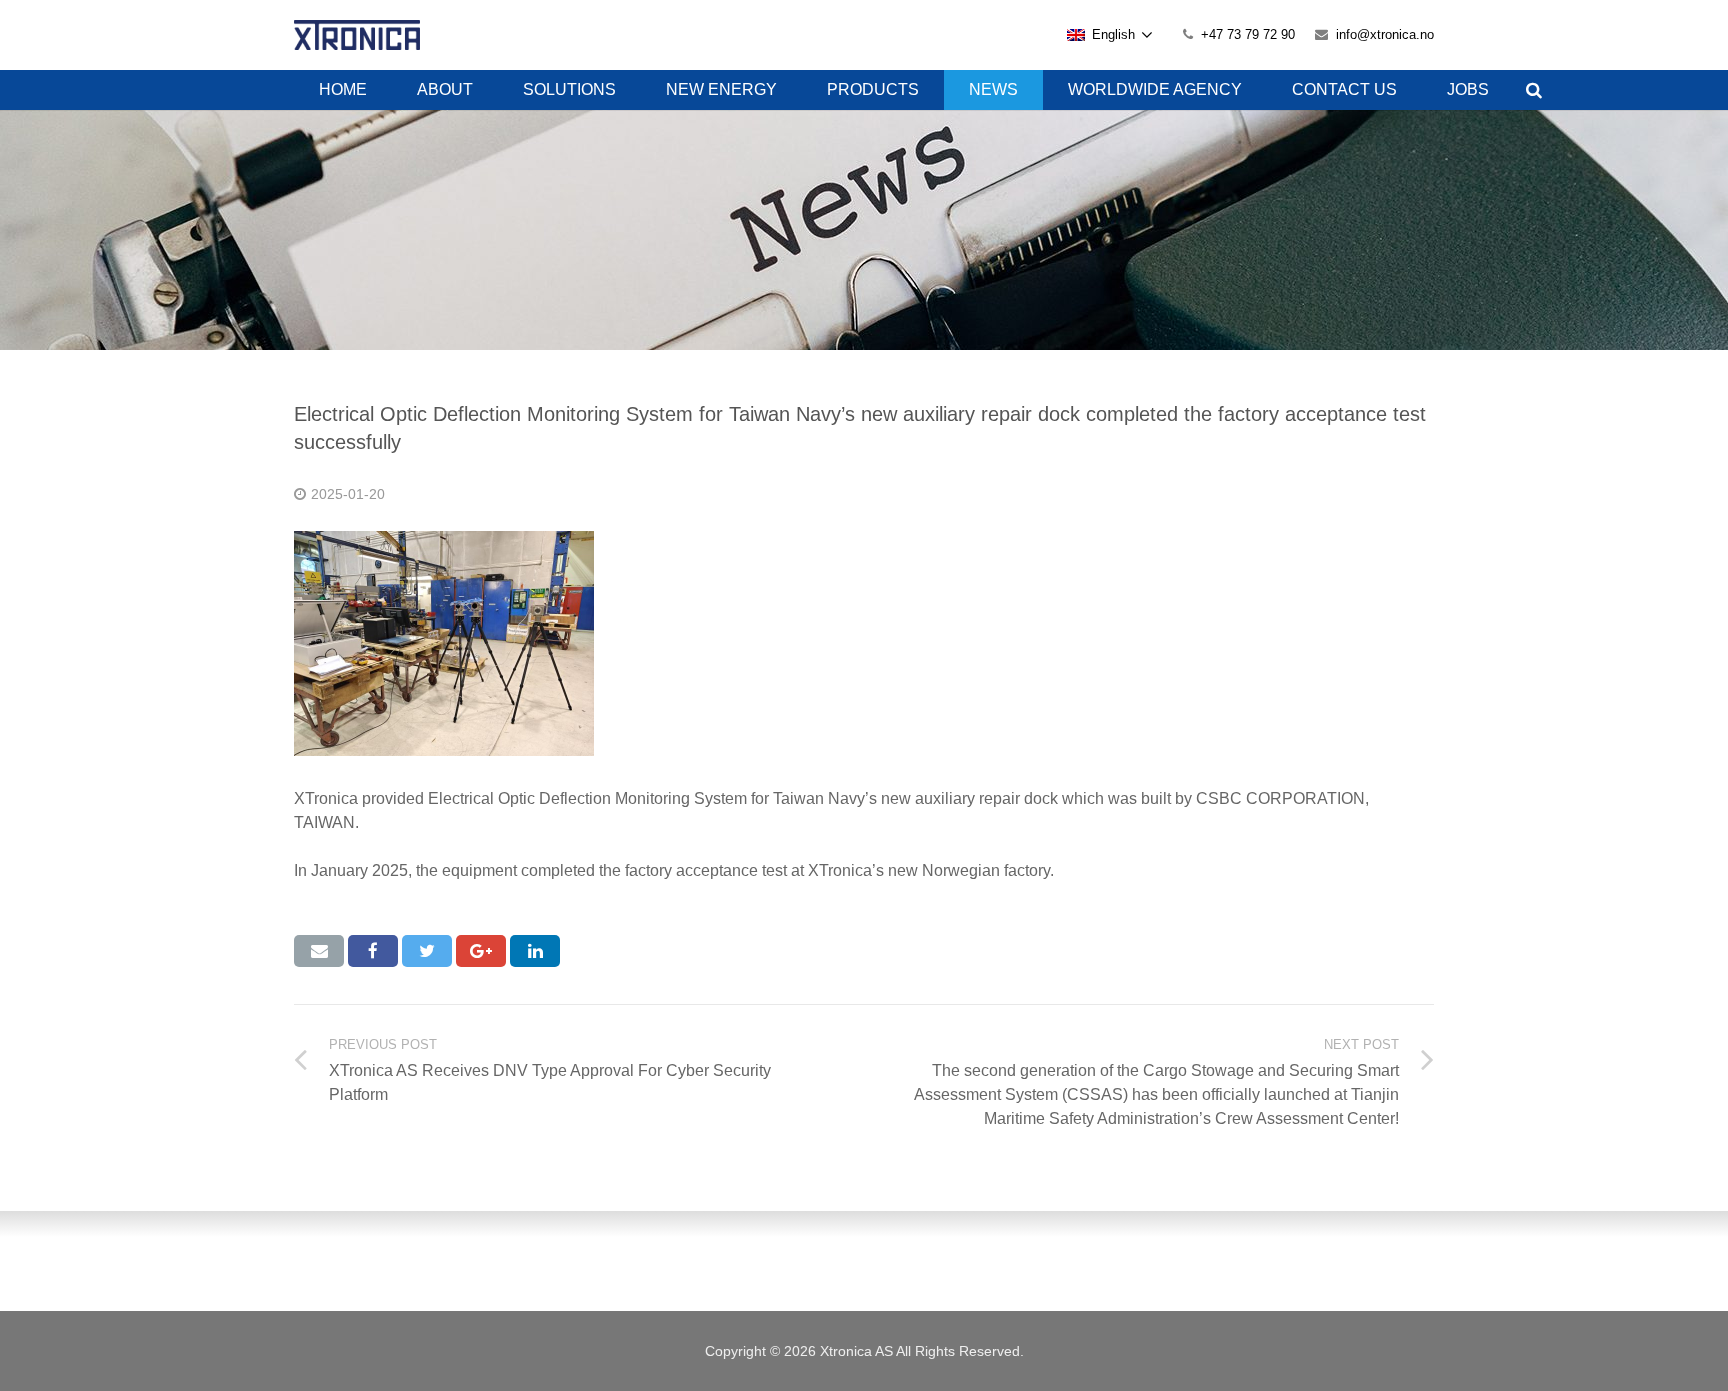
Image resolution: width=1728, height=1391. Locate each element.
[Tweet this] (427, 951)
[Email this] (319, 951)
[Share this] (373, 951)
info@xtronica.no (1385, 34)
